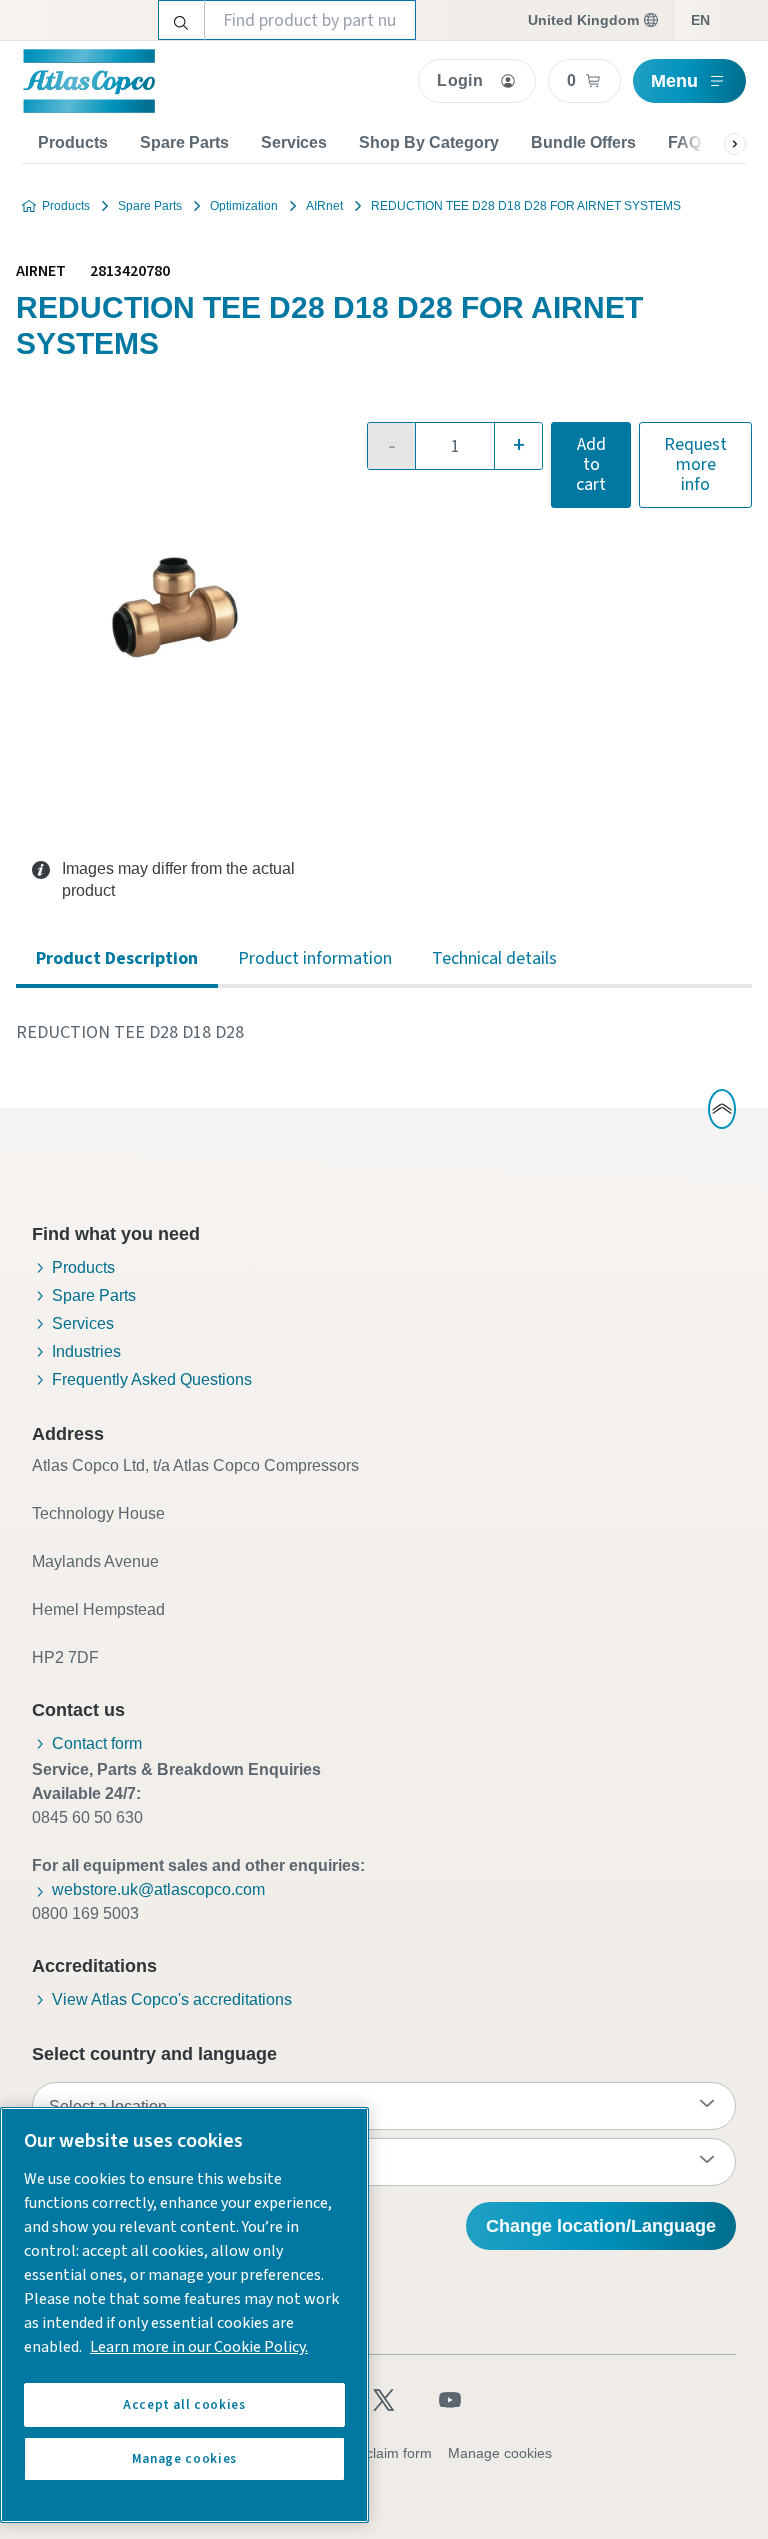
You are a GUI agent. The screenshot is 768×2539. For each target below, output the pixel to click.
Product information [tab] (315, 958)
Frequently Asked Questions (152, 1379)
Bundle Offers (583, 142)
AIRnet (324, 206)
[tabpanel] (384, 1033)
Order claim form (378, 2453)
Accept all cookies (184, 2405)
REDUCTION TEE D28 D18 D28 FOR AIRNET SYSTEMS (526, 206)
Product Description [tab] (117, 958)
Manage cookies (500, 2453)
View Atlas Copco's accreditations (172, 1999)
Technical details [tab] (494, 958)
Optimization (244, 206)
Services (294, 142)
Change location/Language (601, 2226)
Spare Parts (184, 142)
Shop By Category (429, 142)
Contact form (97, 1743)
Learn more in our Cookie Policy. (199, 2347)
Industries (86, 1351)
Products (73, 142)
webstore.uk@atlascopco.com (158, 1889)
